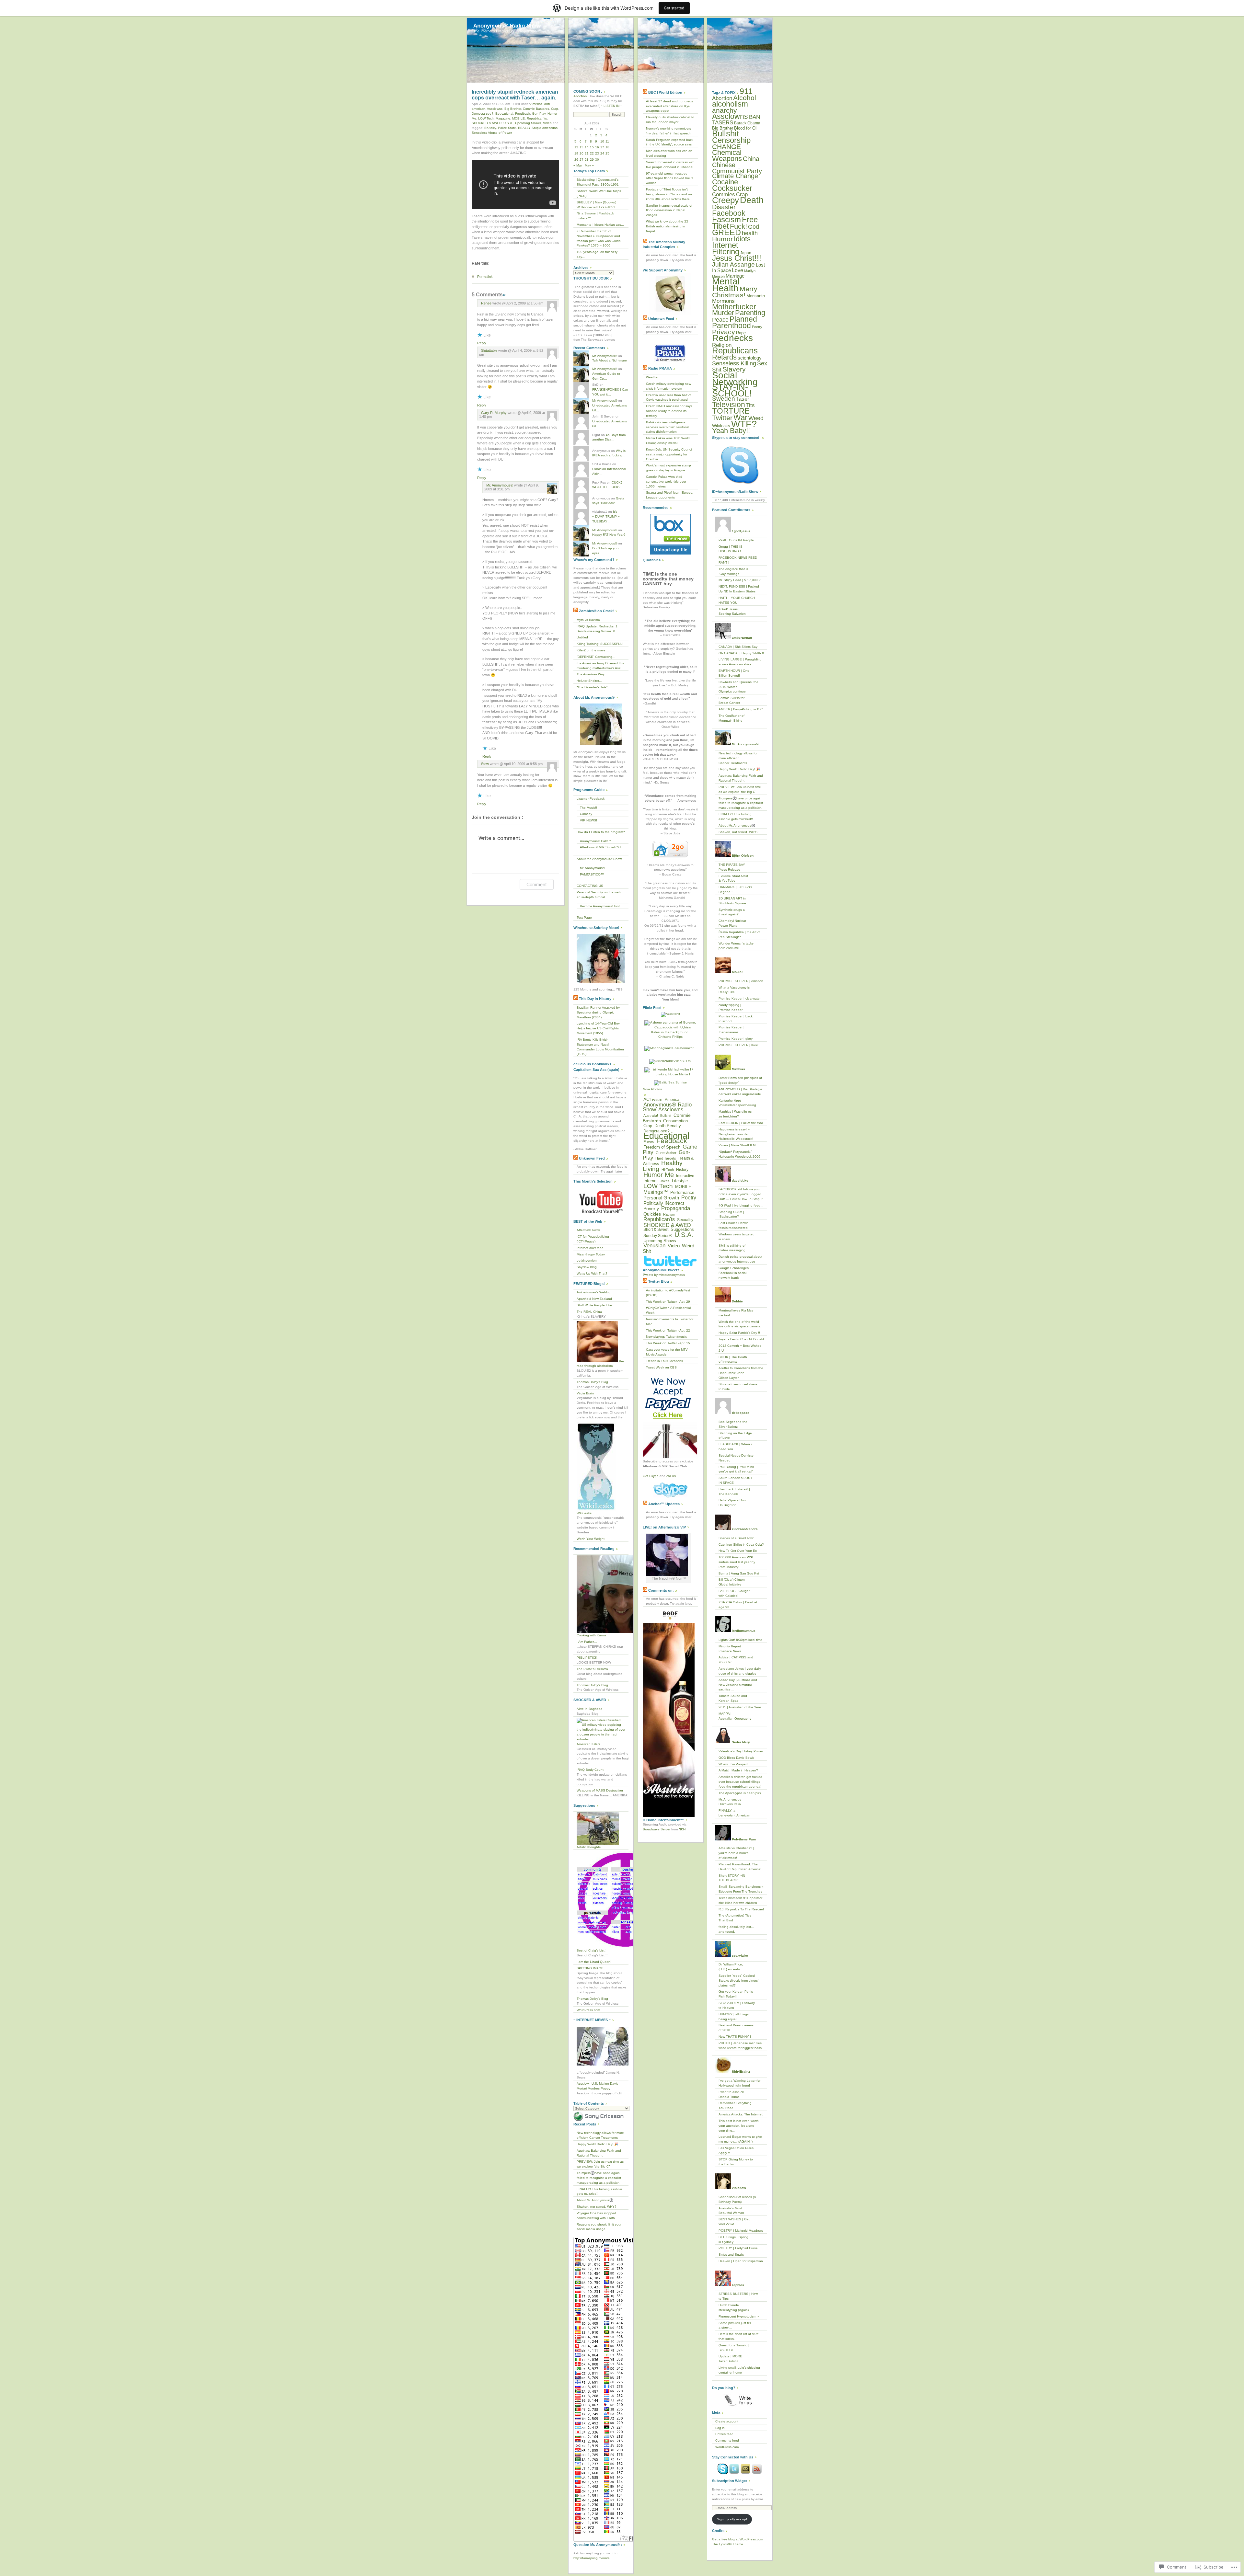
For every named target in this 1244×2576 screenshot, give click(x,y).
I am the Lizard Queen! (594, 1962)
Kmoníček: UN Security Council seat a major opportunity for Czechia (669, 454)
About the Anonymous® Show (599, 859)
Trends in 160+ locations (664, 1361)
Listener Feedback (591, 799)
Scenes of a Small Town (737, 1538)
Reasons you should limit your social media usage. (599, 2227)
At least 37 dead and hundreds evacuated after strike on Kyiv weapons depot (669, 106)
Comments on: (661, 1590)
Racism (669, 1214)
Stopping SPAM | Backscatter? (731, 1214)
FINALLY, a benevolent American (734, 1813)
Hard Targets (666, 1158)
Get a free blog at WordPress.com (737, 2539)
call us (671, 1476)
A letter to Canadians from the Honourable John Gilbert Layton (741, 1373)
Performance (682, 1192)
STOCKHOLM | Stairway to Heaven (737, 2005)
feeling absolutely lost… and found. (736, 1929)
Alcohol (745, 98)
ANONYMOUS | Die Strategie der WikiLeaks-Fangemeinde (740, 1092)
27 (582, 160)
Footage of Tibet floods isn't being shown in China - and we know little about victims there (669, 194)
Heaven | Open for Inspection (741, 2261)
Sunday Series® (658, 1236)
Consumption (675, 1121)
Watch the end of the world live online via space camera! (740, 1324)
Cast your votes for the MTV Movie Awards (667, 1352)
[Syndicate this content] (576, 611)
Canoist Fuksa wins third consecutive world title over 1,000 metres (666, 481)
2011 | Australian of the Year (740, 1707)
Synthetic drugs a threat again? (732, 912)
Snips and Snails (731, 2255)
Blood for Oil (746, 128)
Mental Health (726, 285)
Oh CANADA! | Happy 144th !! (741, 653)
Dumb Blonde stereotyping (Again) (734, 2307)
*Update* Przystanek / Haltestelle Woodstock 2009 (739, 1154)
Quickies (652, 1214)
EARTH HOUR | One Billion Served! (734, 673)
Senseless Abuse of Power (492, 133)
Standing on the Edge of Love (735, 1436)
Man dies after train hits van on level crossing (669, 153)
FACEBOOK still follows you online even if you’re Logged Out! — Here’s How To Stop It (741, 1194)
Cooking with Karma (592, 1635)
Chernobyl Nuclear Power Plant (732, 923)
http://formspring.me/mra (592, 2558)
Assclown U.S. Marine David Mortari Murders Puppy (598, 2086)
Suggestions (682, 1229)
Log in (720, 2428)
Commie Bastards (536, 109)
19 (576, 153)
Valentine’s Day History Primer (741, 1751)
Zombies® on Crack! (596, 611)
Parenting (750, 313)
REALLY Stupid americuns (538, 128)
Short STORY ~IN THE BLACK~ (732, 1878)
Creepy (726, 200)
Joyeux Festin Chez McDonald (741, 1339)
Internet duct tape (590, 1248)
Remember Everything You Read (735, 2105)
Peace (720, 320)
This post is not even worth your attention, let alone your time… (739, 2126)
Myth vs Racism (588, 620)
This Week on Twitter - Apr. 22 (668, 1330)
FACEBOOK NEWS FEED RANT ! (738, 560)
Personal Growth (661, 1198)
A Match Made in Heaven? (738, 1770)
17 (602, 147)
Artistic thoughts (589, 1847)
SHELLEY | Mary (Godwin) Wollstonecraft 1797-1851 (596, 205)
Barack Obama (747, 123)
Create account (727, 2421)
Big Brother (513, 109)
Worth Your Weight (591, 1539)
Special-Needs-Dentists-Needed (736, 1458)
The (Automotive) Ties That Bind (735, 1918)
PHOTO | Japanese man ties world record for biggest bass (740, 2045)
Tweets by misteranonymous (664, 1275)
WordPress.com (588, 2010)
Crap (555, 109)
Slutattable (489, 350)
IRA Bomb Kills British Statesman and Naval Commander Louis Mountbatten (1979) (600, 1047)
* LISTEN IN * (611, 106)
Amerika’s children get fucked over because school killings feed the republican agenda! (740, 1782)
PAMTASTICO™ (592, 874)
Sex (762, 363)
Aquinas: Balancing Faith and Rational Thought (599, 2153)
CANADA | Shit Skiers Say (738, 647)
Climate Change (735, 176)
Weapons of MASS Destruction (600, 1790)
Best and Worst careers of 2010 (736, 2028)
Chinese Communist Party (737, 168)
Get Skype (651, 1476)
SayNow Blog (587, 1267)
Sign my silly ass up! (732, 2519)
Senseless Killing (734, 363)
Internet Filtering (726, 248)
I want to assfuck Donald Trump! (731, 2094)
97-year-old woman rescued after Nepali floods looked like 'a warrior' (670, 178)
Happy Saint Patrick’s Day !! (739, 1333)
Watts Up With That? (592, 1273)
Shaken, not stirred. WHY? (597, 2207)
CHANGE (726, 147)
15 (592, 147)
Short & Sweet (656, 1230)
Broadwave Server (657, 1829)
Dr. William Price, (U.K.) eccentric (731, 1967)
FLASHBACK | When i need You (735, 1447)
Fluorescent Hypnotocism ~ (739, 2316)
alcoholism (730, 104)
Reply (482, 343)
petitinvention (587, 1260)
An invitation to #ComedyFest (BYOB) (668, 1293)
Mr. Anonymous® (500, 485)
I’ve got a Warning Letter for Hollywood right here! (739, 2083)
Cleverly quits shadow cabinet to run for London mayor (670, 120)
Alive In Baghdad (590, 1709)
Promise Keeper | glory (736, 1039)
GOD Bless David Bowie (737, 1758)
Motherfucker (734, 307)
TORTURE (731, 411)
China (751, 159)
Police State (507, 128)
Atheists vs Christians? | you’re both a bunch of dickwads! (736, 1853)
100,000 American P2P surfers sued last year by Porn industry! (737, 1562)
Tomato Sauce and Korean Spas (733, 1698)
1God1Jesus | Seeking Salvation (732, 612)
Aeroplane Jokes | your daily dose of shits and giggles (740, 1671)
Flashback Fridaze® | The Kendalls (734, 1492)
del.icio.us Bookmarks (592, 1064)
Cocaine (725, 182)
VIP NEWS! (588, 820)
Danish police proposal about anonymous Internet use (740, 1259)
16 (597, 147)
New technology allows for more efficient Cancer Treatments (600, 2135)
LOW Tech (486, 118)
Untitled (582, 637)
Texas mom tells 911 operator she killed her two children (740, 1900)
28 (587, 160)
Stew (485, 764)
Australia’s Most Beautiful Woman (731, 2211)
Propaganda (676, 1208)
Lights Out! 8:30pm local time (740, 1640)
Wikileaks (721, 426)
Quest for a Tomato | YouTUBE (734, 2348)
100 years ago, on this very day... (597, 254)
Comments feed (727, 2440)
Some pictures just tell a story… (735, 2325)
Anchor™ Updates (664, 1504)
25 (607, 153)
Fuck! (738, 226)
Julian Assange (733, 264)
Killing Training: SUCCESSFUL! (600, 644)
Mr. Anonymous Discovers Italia (730, 1802)
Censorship (731, 140)
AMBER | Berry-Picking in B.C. (741, 709)
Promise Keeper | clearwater (740, 998)
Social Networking (735, 379)
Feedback (523, 114)
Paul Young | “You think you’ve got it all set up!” (736, 1469)
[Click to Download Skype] (740, 465)
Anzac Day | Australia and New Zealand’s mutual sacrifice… (738, 1685)
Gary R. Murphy (494, 413)
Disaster (724, 207)
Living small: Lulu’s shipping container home (739, 2370)
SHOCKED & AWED (487, 123)
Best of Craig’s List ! (592, 1950)
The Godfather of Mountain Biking (731, 718)
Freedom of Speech (662, 1147)
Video (547, 123)
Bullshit (666, 1116)
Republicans (735, 350)
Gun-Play (539, 114)
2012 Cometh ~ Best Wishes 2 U (740, 1348)
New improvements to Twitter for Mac (670, 1322)
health (750, 233)
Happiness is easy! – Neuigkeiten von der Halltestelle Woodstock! (736, 1134)
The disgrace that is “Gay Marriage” (733, 571)
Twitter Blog (659, 1281)
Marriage (735, 276)
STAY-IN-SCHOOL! (732, 390)
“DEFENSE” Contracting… (596, 657)
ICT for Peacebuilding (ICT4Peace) (593, 1239)
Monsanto (756, 296)
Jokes (665, 1181)
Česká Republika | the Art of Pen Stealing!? (739, 934)
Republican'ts (537, 118)
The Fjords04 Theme (728, 2544)
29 (592, 160)
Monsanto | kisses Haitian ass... (600, 225)
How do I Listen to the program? (601, 832)
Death (752, 200)
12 (576, 147)
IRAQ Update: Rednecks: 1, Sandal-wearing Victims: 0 (598, 629)
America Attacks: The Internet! (741, 2114)
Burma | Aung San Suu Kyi (739, 1573)
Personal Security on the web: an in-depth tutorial (599, 895)
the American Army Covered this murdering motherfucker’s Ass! (600, 666)
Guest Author (666, 1153)
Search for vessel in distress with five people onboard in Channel (670, 165)
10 (602, 141)
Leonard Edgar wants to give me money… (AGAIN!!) (740, 2139)
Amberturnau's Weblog (594, 1292)
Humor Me (659, 1175)
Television (729, 405)
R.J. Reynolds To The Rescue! (741, 1909)
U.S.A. (508, 123)
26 (576, 160)
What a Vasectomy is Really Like (734, 990)
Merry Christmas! (735, 292)
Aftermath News (588, 1230)
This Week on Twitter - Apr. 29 (668, 1302)
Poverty (651, 1208)
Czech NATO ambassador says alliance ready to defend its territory (669, 411)
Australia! (651, 1116)
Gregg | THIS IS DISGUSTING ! (731, 549)
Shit (717, 370)
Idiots (742, 239)
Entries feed (724, 2434)
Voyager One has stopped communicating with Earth (596, 2215)
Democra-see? (483, 114)
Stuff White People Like (594, 1305)
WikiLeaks (584, 1513)
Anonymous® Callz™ (596, 841)
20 (582, 153)
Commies (724, 194)
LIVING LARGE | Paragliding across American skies (740, 662)
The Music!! (588, 808)
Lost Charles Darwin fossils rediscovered (733, 1225)
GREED (726, 232)
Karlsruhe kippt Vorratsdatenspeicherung (737, 1103)
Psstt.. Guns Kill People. (737, 540)
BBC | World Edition (665, 92)
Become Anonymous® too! (600, 906)
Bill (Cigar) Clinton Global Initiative (732, 1582)
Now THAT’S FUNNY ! (735, 2037)
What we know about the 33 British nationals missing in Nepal (667, 226)
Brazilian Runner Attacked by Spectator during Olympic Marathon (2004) (598, 1012)
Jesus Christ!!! (737, 258)
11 (607, 141)
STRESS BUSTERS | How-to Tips (739, 2296)
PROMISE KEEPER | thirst (738, 1045)
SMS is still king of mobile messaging (732, 1248)
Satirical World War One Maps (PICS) (599, 193)
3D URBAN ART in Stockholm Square (732, 901)
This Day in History (595, 999)
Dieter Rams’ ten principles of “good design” (740, 1080)
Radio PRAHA (660, 368)
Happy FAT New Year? (609, 535)
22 (592, 153)
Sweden (724, 398)
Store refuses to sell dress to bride (738, 1387)
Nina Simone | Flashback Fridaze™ (595, 216)
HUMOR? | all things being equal (734, 2017)
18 (607, 147)
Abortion (722, 98)
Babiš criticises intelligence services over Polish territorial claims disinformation (668, 427)
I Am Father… (587, 1642)
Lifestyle (680, 1181)
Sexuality (685, 1220)
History (682, 1170)
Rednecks (732, 338)
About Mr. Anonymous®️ (595, 2200)
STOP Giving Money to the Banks (736, 2162)
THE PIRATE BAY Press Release (732, 867)
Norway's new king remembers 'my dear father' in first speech (668, 131)
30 (597, 160)
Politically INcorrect (664, 1203)
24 (602, 153)
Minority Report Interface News (730, 1649)
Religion (722, 345)
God (754, 227)
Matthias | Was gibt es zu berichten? (735, 1114)
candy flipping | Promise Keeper (731, 1007)
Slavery (734, 369)
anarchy (725, 110)
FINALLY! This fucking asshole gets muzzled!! (599, 2192)
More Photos (652, 1089)
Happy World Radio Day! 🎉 (597, 2144)
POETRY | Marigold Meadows (741, 2231)
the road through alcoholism (600, 1364)
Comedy (586, 814)
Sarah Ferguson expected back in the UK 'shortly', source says (670, 142)
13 (582, 147)
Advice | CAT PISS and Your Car (736, 1660)
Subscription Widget (730, 2481)
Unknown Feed (592, 1158)
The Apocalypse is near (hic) (740, 1793)
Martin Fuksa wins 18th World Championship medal (668, 441)
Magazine (503, 118)
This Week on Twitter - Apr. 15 (668, 1343)
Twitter (722, 418)
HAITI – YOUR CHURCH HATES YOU (737, 600)
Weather (652, 377)
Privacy (724, 332)
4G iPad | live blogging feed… (741, 1205)
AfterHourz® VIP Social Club (601, 847)
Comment (537, 884)
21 (587, 153)
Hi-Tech (668, 1170)
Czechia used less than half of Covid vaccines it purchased (669, 397)
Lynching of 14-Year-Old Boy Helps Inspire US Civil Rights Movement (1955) (598, 1028)
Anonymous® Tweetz (661, 1270)
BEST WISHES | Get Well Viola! (734, 2222)
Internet (651, 1181)
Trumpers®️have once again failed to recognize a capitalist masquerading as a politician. (599, 2178)
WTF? (744, 424)
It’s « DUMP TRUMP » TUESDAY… (606, 516)
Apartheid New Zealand (594, 1299)
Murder (723, 313)
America (536, 104)
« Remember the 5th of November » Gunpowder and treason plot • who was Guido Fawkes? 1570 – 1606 (599, 238)
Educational (504, 114)
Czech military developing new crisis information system (668, 386)
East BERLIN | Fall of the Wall (741, 1123)
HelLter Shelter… (589, 681)
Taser (743, 399)
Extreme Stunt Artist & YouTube (733, 878)
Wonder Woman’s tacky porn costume (736, 946)
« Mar (578, 165)
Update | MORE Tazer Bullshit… (730, 2359)
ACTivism (653, 1099)
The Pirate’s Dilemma (592, 1669)
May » (589, 165)
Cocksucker (732, 188)
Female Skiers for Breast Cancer (731, 700)
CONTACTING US (590, 886)
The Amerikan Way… (592, 674)
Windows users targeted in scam (737, 1237)
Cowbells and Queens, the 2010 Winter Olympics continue (738, 687)
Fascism (726, 220)
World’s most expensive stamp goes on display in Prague (668, 468)
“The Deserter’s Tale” (592, 687)
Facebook (729, 213)
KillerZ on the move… (593, 650)
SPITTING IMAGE (590, 1968)
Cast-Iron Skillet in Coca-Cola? (741, 1545)
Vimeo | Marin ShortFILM (737, 1145)
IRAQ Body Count (590, 1770)
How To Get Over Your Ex (738, 1551)
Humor (722, 239)
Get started (674, 8)
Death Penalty (668, 1126)
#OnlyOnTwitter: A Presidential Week (668, 1310)
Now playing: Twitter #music (666, 1337)
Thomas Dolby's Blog (592, 1382)
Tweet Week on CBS (661, 1367)
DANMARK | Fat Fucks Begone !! (735, 889)
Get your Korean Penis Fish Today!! (736, 1994)
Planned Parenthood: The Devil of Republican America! (740, 1867)
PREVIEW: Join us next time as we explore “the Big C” (600, 2164)
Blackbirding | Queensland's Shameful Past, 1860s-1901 (598, 182)
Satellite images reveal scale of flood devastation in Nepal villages (669, 210)
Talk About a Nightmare (610, 360)
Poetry (689, 1197)
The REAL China (589, 1312)
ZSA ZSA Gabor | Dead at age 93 (738, 1605)
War (740, 418)
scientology (750, 358)
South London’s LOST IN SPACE (735, 1480)
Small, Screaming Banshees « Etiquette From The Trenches (741, 1889)
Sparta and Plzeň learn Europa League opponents (669, 495)
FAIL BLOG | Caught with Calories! (734, 1593)
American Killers (588, 1744)
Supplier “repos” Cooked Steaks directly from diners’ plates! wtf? (738, 1981)
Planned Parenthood (735, 322)
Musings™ (656, 1192)
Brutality (490, 128)
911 (746, 91)
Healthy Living (663, 1166)
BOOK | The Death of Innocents (733, 1359)
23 (597, 153)
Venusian (654, 1246)
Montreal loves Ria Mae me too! (736, 1313)
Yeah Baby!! (731, 431)
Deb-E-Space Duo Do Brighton (732, 1503)
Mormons (723, 301)
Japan (746, 253)
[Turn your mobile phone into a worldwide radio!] (599, 2120)
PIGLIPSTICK (587, 1658)
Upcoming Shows (528, 123)
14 (587, 147)
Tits (750, 405)
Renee (486, 303)
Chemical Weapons (727, 155)
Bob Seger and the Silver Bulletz (733, 1424)
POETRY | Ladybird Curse (738, 2248)
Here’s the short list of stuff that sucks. (738, 2336)
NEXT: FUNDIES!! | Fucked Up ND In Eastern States (739, 589)
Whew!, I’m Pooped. (734, 1764)
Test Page (584, 917)
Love (737, 270)
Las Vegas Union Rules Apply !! (736, 2150)
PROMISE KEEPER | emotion (741, 981)
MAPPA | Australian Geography (735, 1716)
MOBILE (518, 118)
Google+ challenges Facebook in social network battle (734, 1273)
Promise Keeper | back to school (736, 1019)
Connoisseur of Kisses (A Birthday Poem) (737, 2199)
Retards (724, 357)
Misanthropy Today (591, 1254)
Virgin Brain (585, 1393)
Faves (649, 1142)
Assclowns (495, 109)
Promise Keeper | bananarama (731, 1030)
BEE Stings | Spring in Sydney (733, 2239)
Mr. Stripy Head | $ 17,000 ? (740, 580)
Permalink (485, 277)
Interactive (685, 1176)
